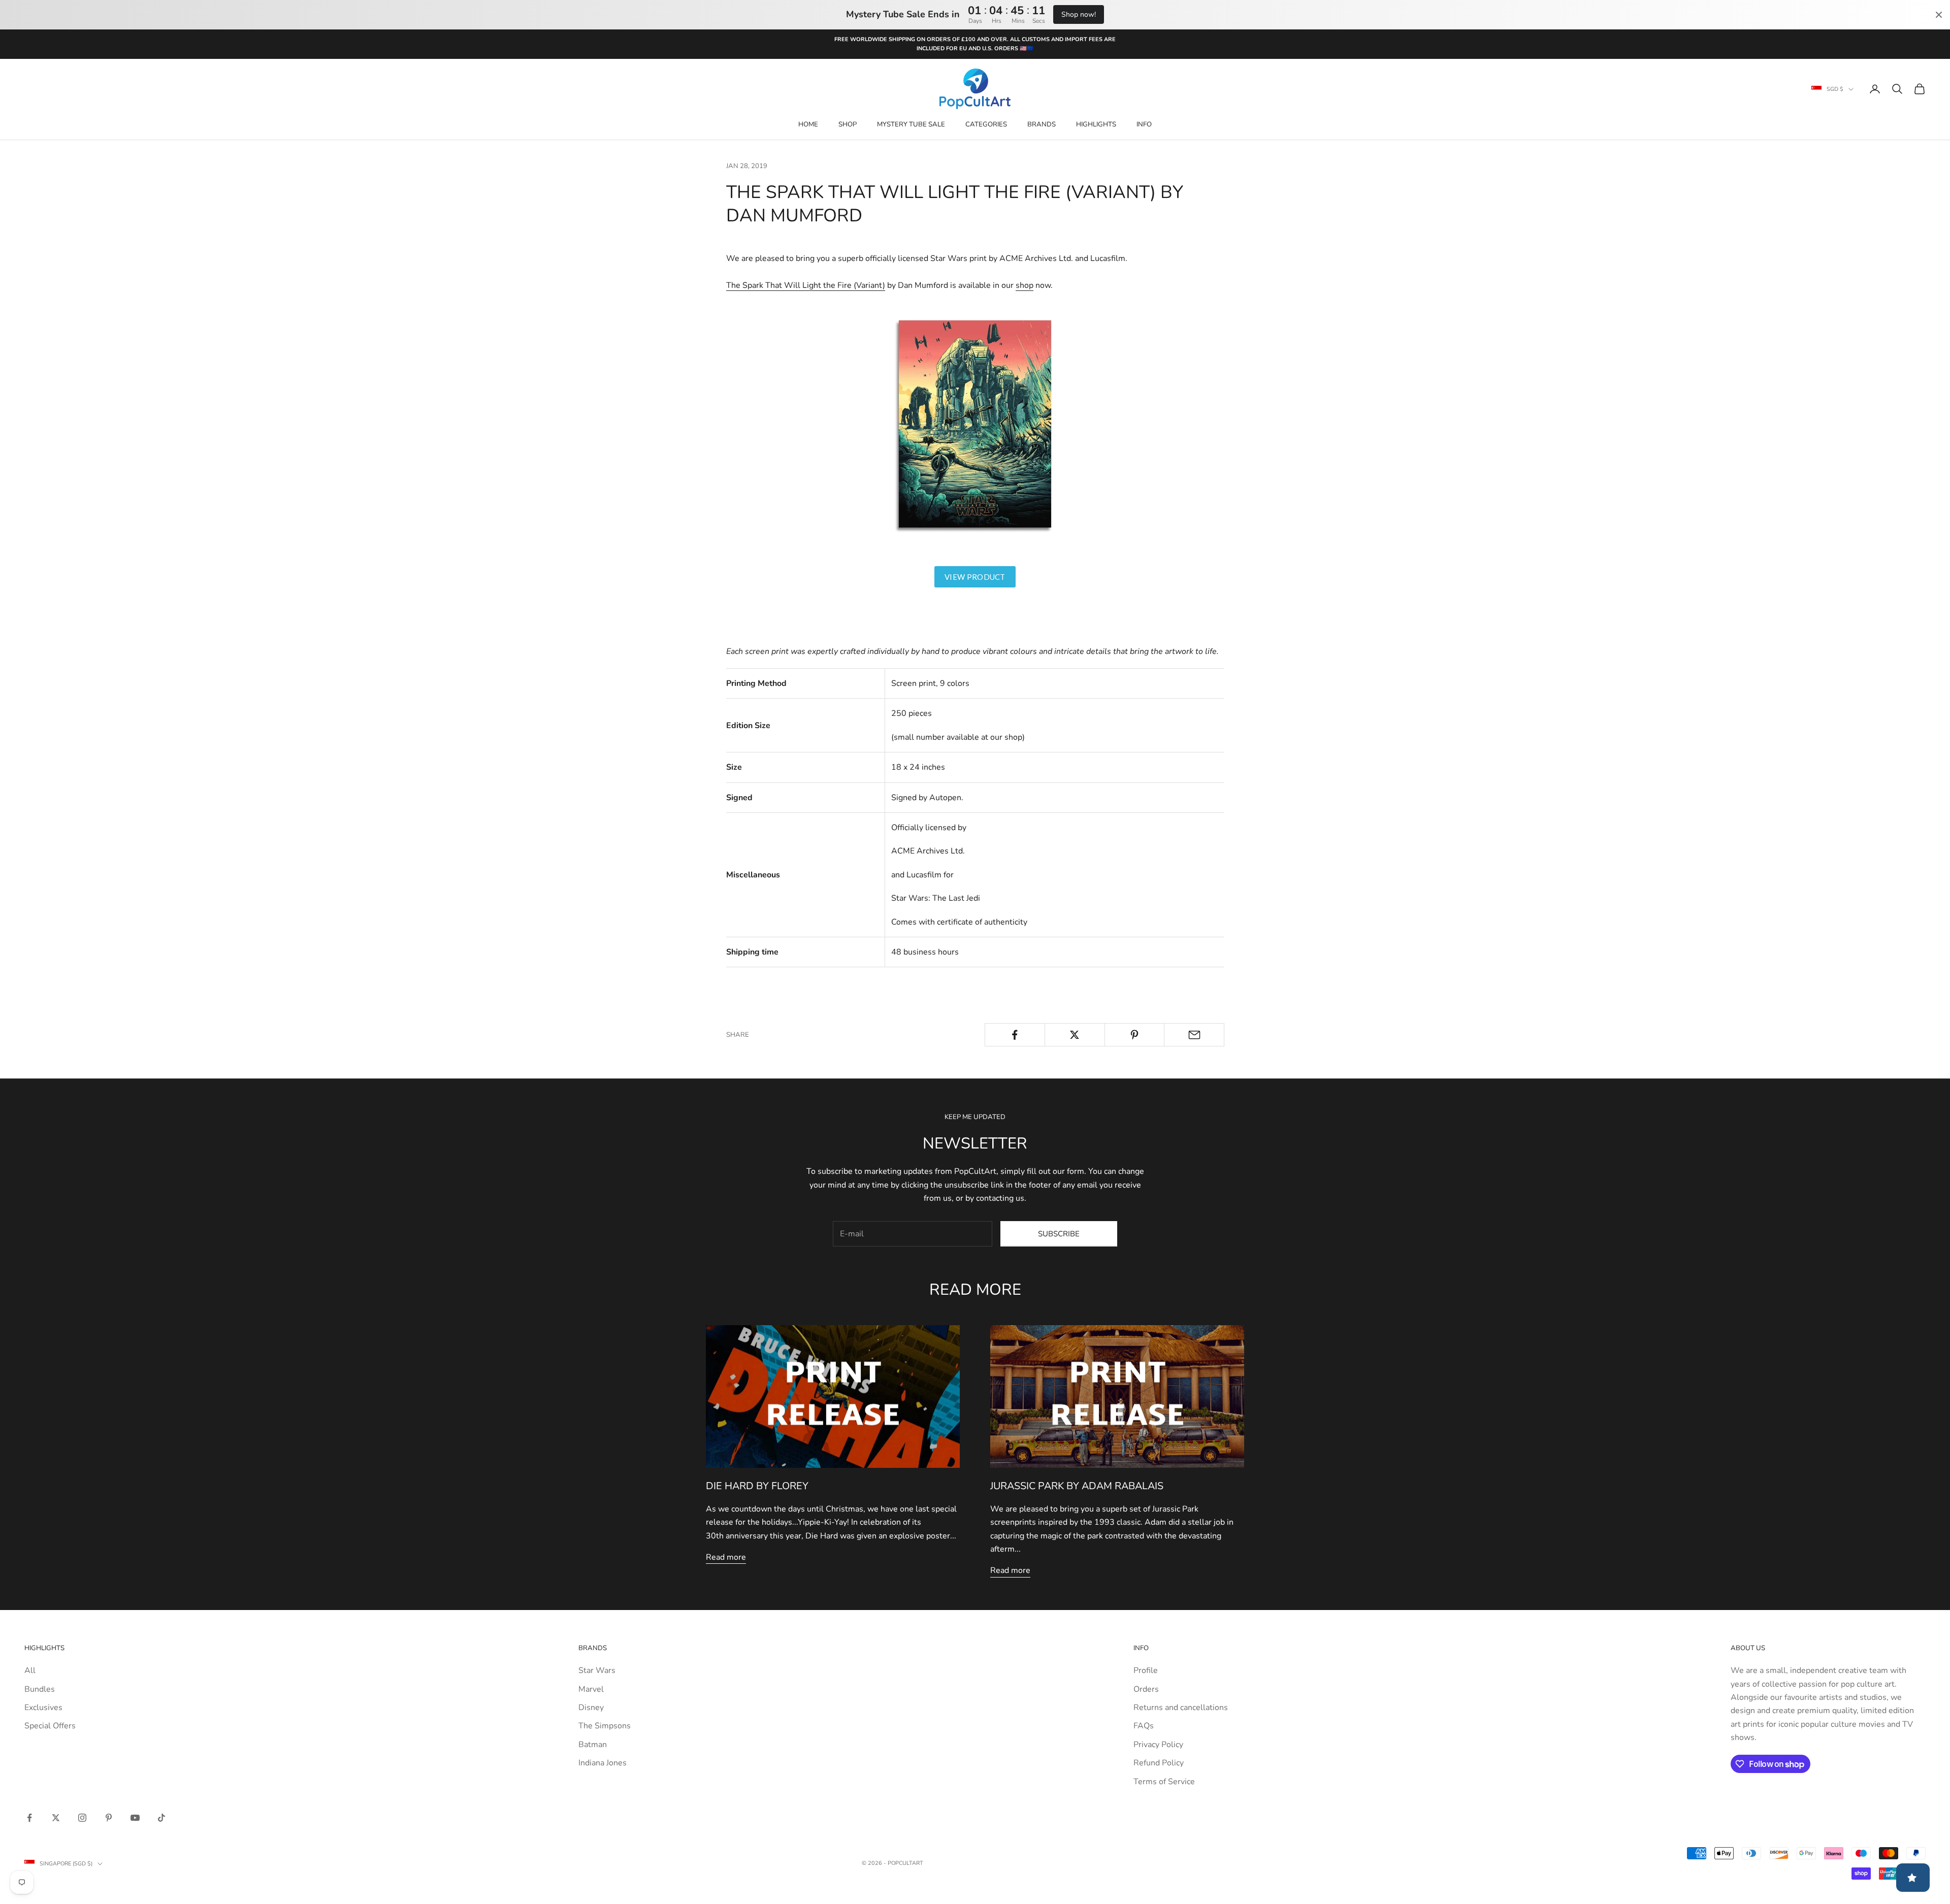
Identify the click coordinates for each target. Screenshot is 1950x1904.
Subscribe (1059, 1234)
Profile (1146, 1670)
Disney (591, 1708)
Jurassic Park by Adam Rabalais (1077, 1486)
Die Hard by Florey (757, 1486)
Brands (1042, 124)
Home (808, 124)
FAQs (1144, 1726)
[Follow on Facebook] (29, 1818)
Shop (848, 124)
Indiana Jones (603, 1763)
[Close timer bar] (1939, 15)
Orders (1146, 1689)
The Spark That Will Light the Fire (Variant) (806, 285)
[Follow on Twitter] (56, 1818)
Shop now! (1079, 14)
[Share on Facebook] (1015, 1035)
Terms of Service (1164, 1782)
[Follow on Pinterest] (109, 1818)
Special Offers (50, 1726)
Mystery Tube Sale (911, 124)
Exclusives (43, 1708)
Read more (726, 1557)
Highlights (1096, 124)
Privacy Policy (1158, 1745)
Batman (593, 1745)
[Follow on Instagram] (82, 1818)
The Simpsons (605, 1726)
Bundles (40, 1689)
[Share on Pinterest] (1135, 1035)
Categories (986, 124)
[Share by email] (1194, 1035)
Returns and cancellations (1181, 1708)
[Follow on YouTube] (135, 1818)
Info (1144, 124)
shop (1025, 285)
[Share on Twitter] (1075, 1035)
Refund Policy (1159, 1763)
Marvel (591, 1689)
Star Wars (597, 1670)
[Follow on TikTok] (161, 1818)
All (30, 1670)
